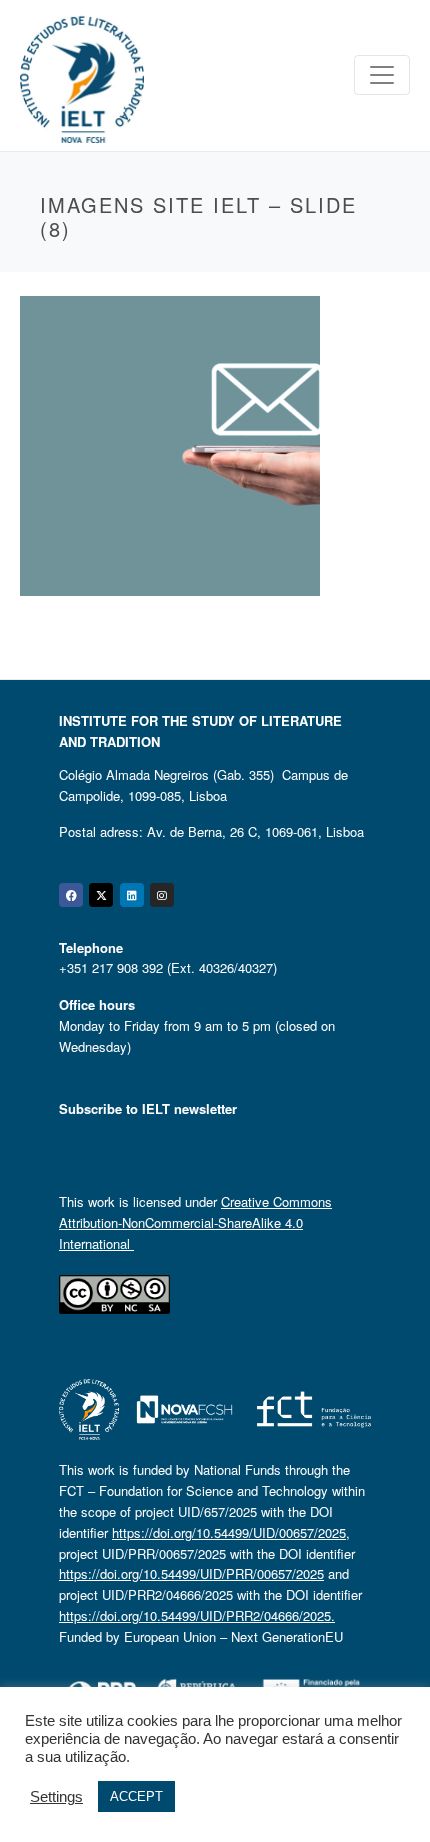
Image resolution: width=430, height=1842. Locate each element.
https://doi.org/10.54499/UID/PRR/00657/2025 (191, 1573)
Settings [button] (56, 1797)
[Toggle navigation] (382, 75)
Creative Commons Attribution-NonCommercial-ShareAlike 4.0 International (195, 1222)
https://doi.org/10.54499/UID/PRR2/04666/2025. (197, 1615)
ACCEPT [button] (136, 1796)
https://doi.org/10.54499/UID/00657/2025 (229, 1532)
